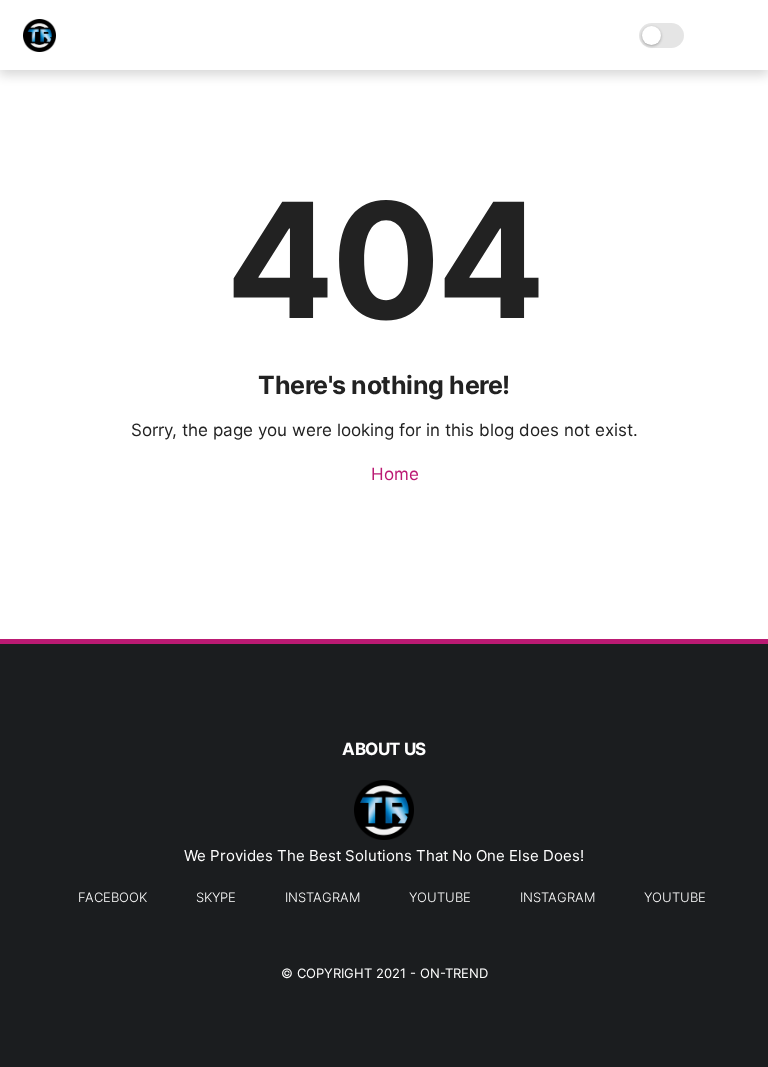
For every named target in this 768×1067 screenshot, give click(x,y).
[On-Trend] (39, 46)
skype (216, 897)
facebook (112, 897)
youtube (440, 897)
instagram (322, 897)
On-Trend (454, 973)
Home (392, 474)
